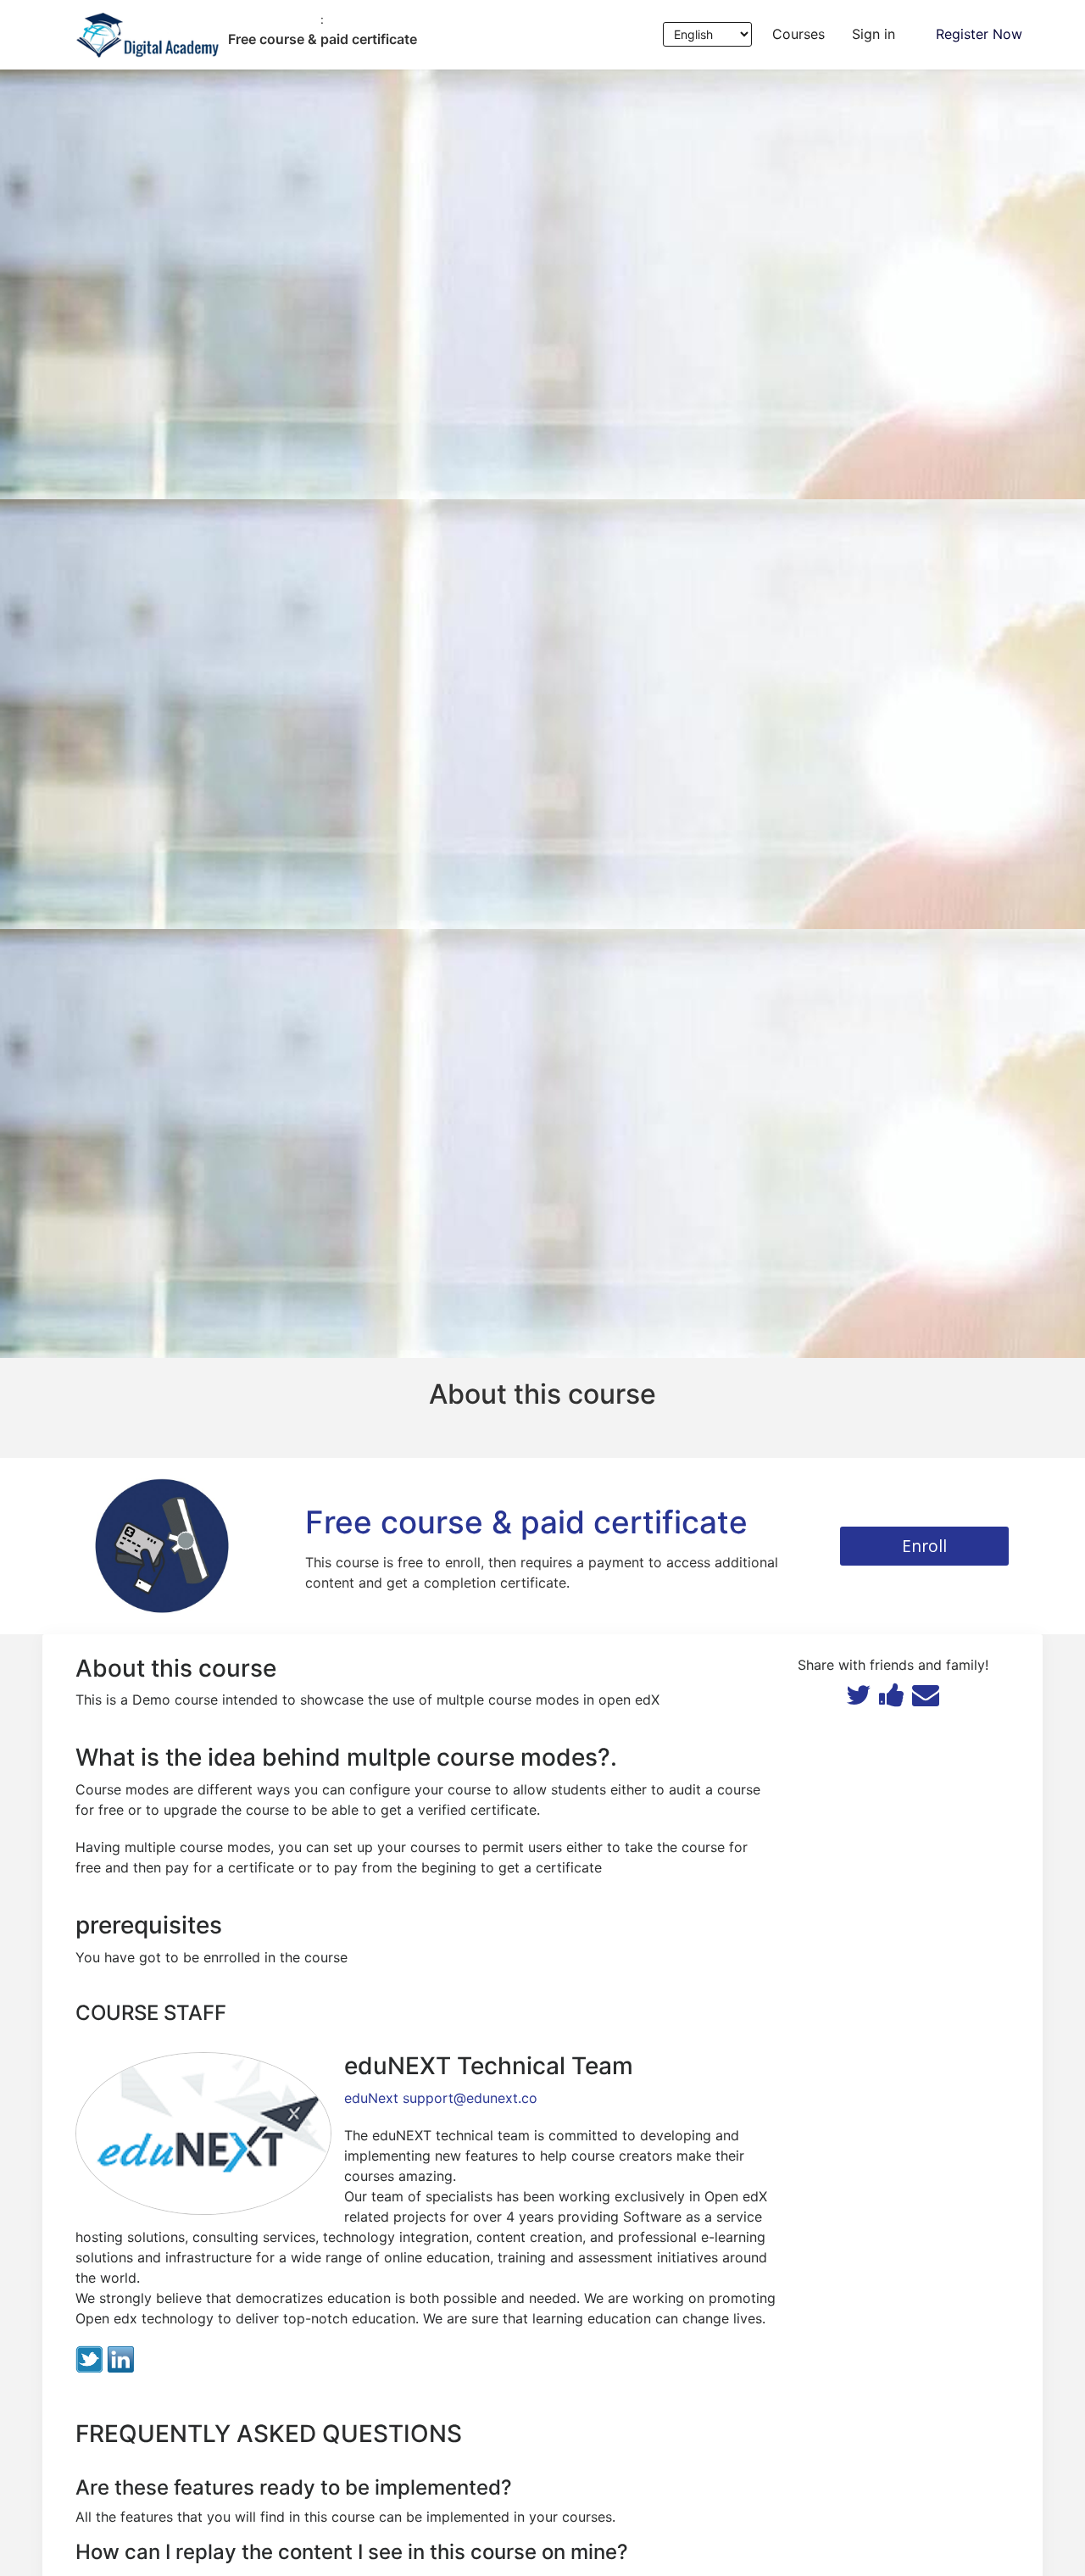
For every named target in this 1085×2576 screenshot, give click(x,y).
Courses (798, 34)
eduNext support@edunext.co (441, 2098)
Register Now (979, 34)
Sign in (874, 34)
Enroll (924, 1546)
